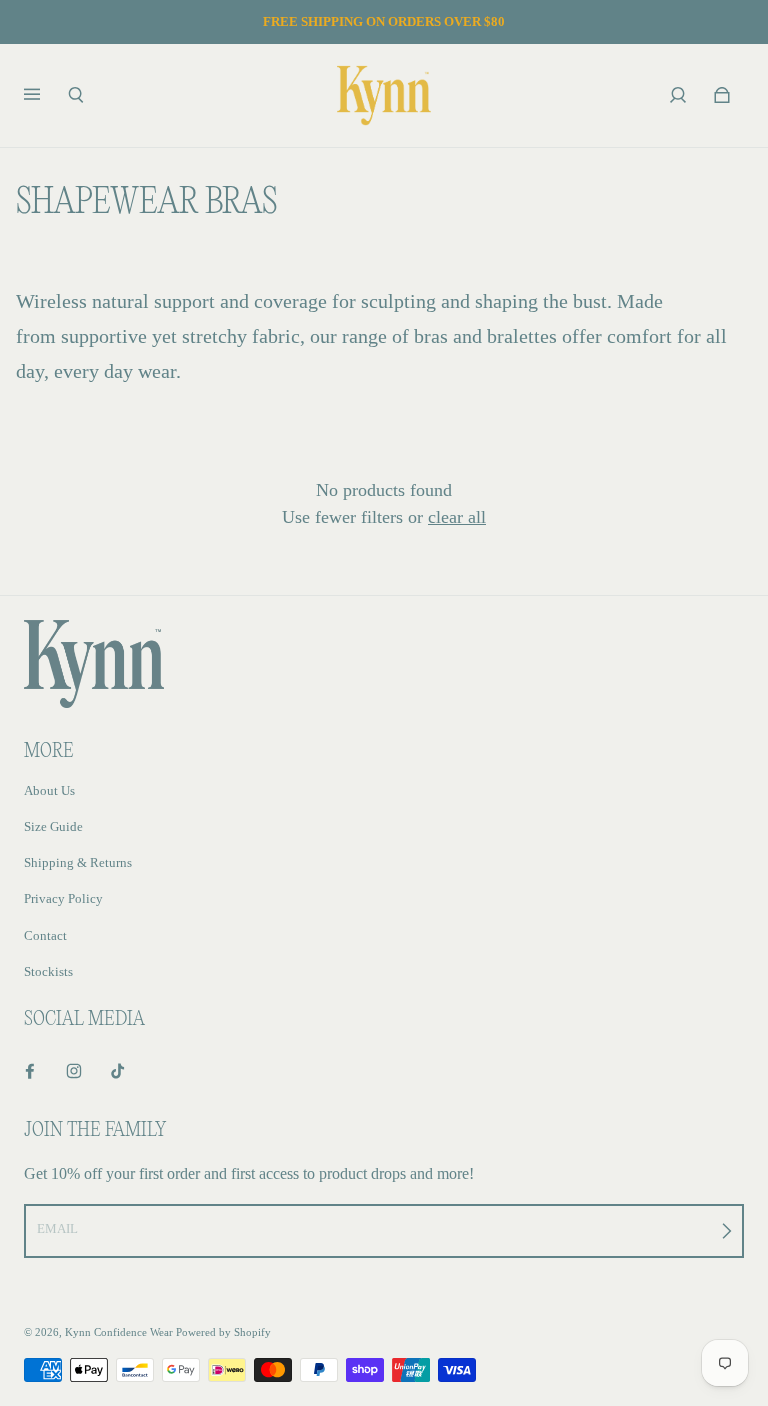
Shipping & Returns (78, 862)
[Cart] (722, 95)
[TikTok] (118, 1071)
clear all (457, 517)
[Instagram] (74, 1071)
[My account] (678, 95)
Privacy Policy (63, 898)
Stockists (48, 971)
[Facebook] (30, 1071)
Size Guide (53, 826)
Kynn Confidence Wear (119, 1332)
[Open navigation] (46, 95)
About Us (49, 790)
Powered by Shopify (223, 1332)
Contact (45, 935)
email (57, 1228)
